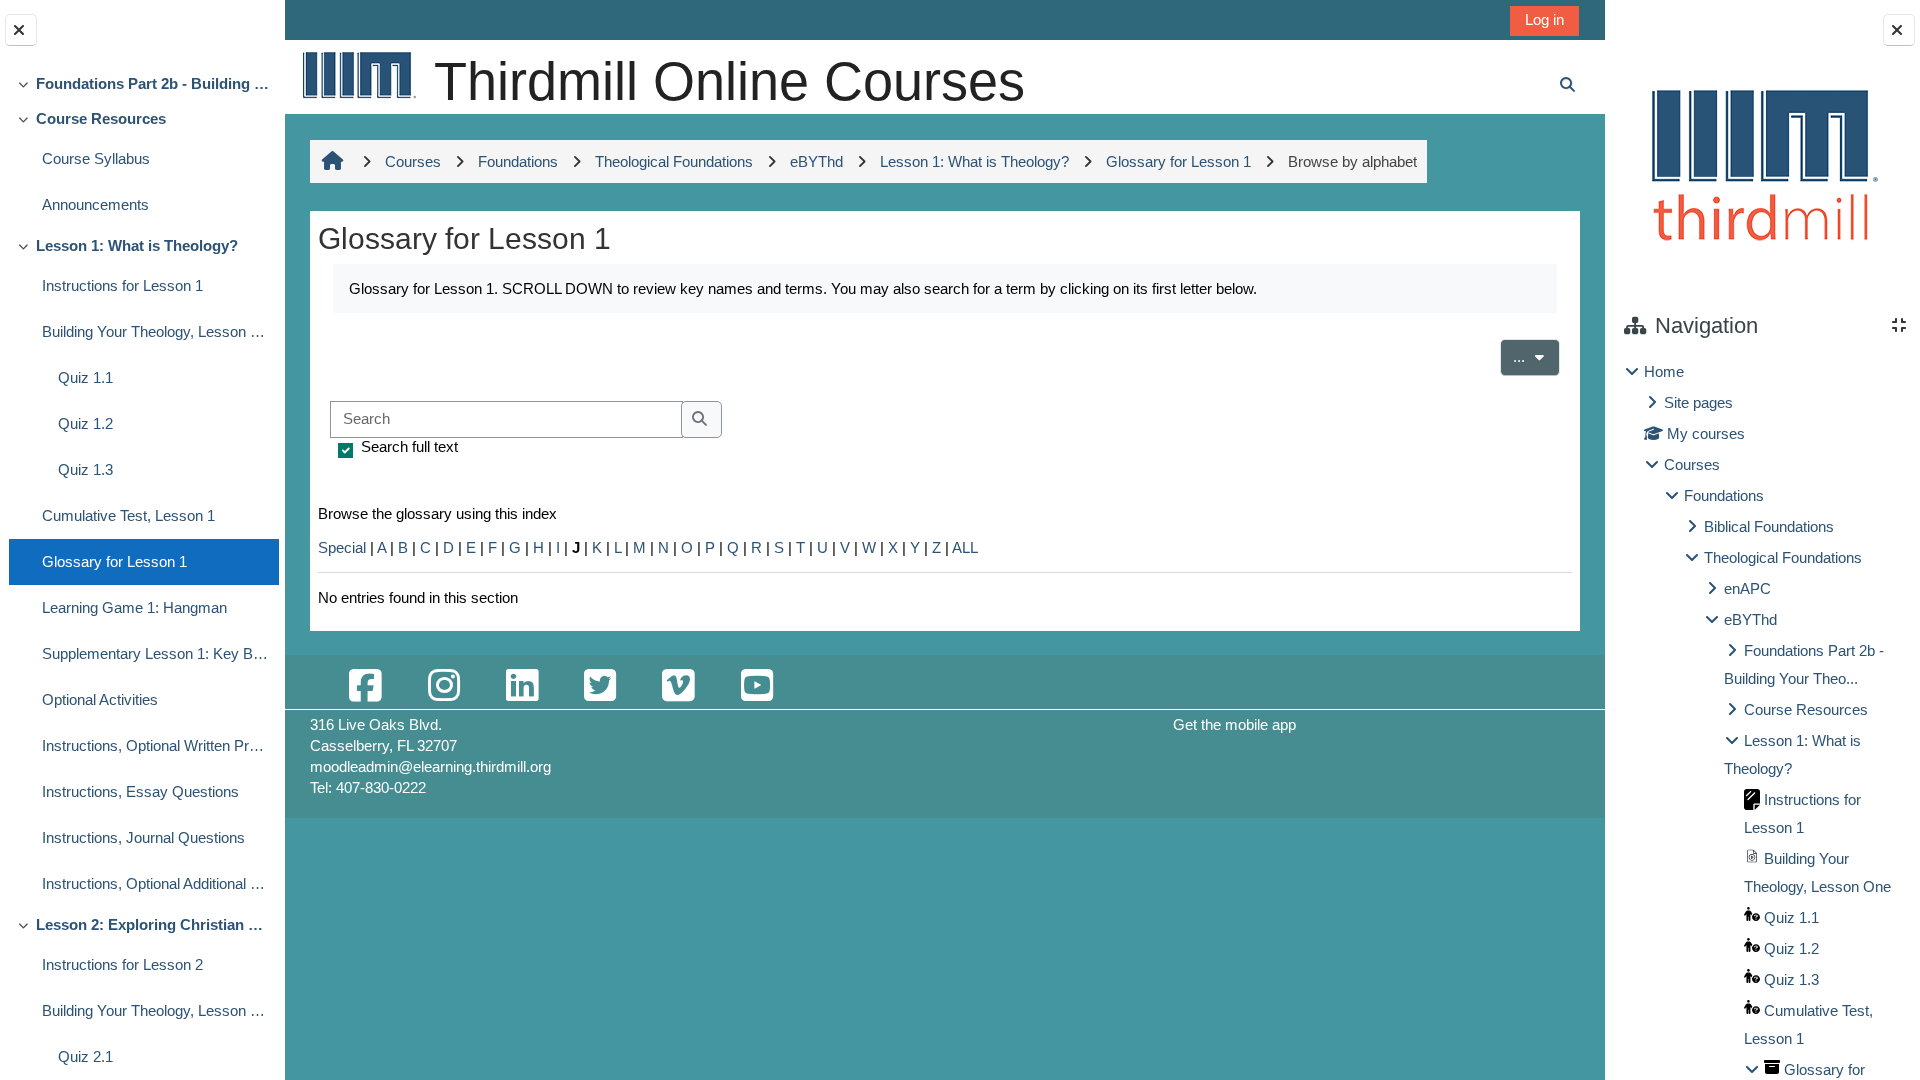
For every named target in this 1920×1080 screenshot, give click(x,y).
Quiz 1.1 (85, 377)
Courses (1692, 464)
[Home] (358, 74)
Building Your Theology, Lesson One (155, 331)
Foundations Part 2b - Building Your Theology (152, 83)
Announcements (95, 204)
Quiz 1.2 (85, 423)
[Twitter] (600, 686)
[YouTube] (756, 686)
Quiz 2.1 (85, 1056)
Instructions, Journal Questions (143, 837)
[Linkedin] (522, 686)
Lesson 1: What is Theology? (137, 245)
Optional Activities (100, 699)
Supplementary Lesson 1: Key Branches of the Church (155, 653)
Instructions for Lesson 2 (122, 964)
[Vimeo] (678, 686)
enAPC (1747, 588)
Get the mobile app (1234, 724)
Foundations (1724, 495)
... (1536, 356)
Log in (1544, 19)
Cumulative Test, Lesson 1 (128, 515)
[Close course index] (21, 30)
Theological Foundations (1783, 557)
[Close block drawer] (1899, 30)
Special (342, 547)
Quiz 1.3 (85, 469)
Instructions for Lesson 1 (122, 285)
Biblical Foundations (1769, 526)
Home (1664, 371)
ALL (965, 547)
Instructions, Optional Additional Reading (155, 883)
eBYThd (1750, 619)
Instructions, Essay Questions (140, 791)
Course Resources (101, 118)
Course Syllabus (96, 158)
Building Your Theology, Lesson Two (155, 1010)
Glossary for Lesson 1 (114, 561)
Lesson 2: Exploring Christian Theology (152, 924)
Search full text (409, 446)
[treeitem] (142, 83)
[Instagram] (443, 686)
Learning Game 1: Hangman (134, 607)
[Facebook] (365, 686)
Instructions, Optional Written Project (155, 745)
